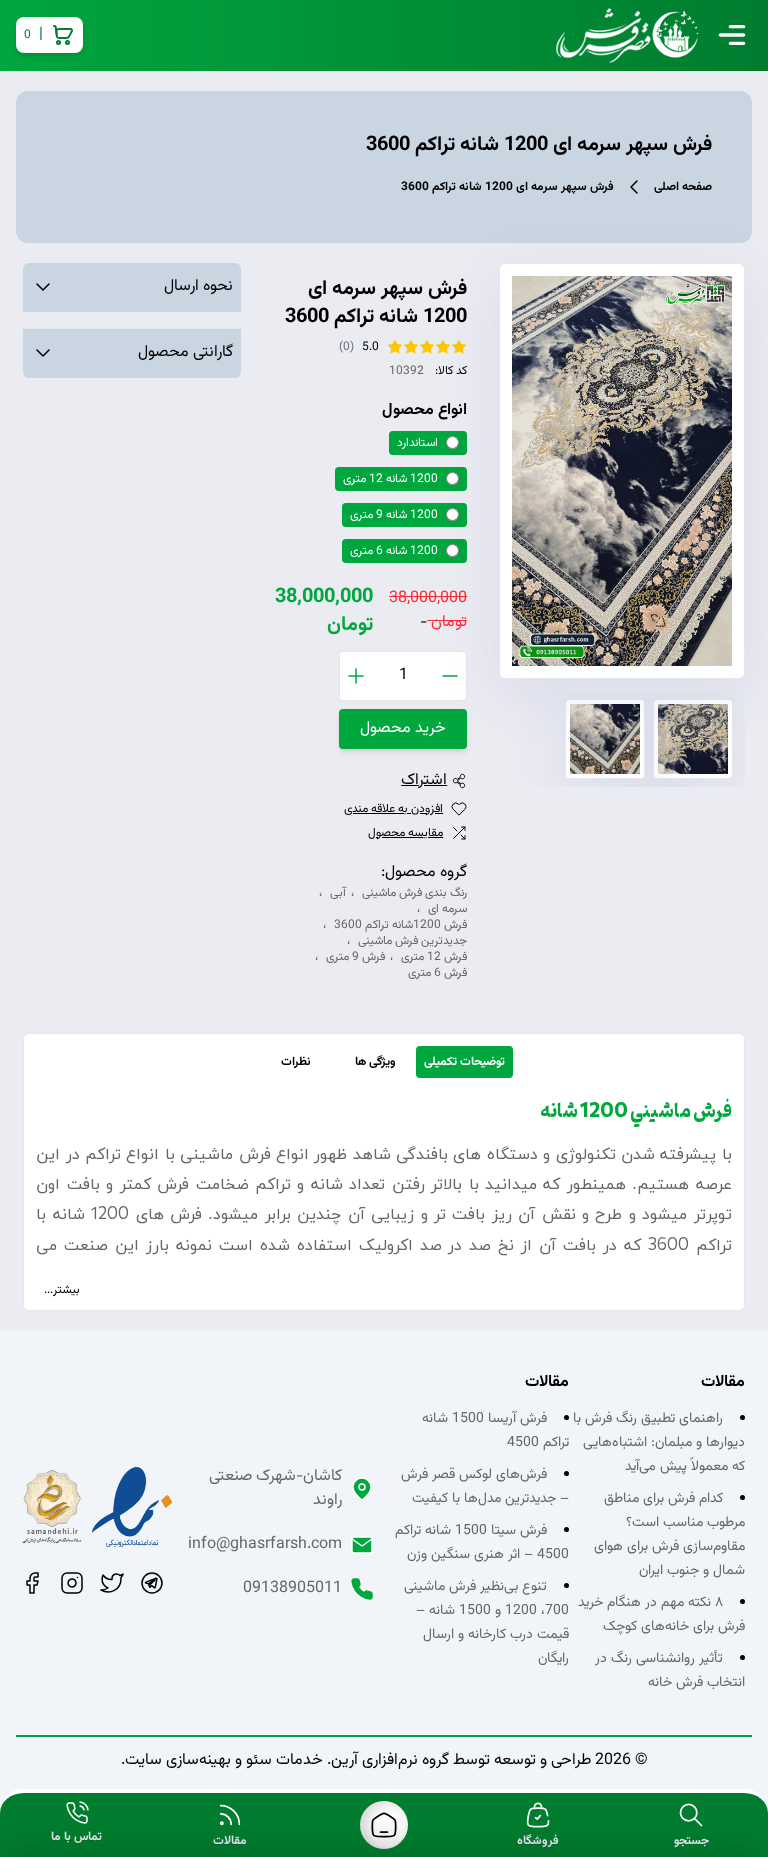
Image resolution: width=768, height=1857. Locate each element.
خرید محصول (403, 728)
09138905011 (292, 1589)
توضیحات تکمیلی (464, 1062)
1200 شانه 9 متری (394, 515)
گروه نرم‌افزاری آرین (390, 1760)
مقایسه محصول (405, 833)
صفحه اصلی (683, 187)
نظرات (296, 1062)
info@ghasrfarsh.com (265, 1545)
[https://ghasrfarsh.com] (384, 1825)
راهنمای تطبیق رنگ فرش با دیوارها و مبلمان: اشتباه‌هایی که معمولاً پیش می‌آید (659, 1443)
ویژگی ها (375, 1062)
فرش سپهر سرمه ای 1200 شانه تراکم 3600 (507, 187)
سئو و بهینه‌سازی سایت (198, 1760)
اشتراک (424, 781)
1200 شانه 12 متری (390, 479)
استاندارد (417, 443)
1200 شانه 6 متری (394, 551)
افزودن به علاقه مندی (393, 809)
